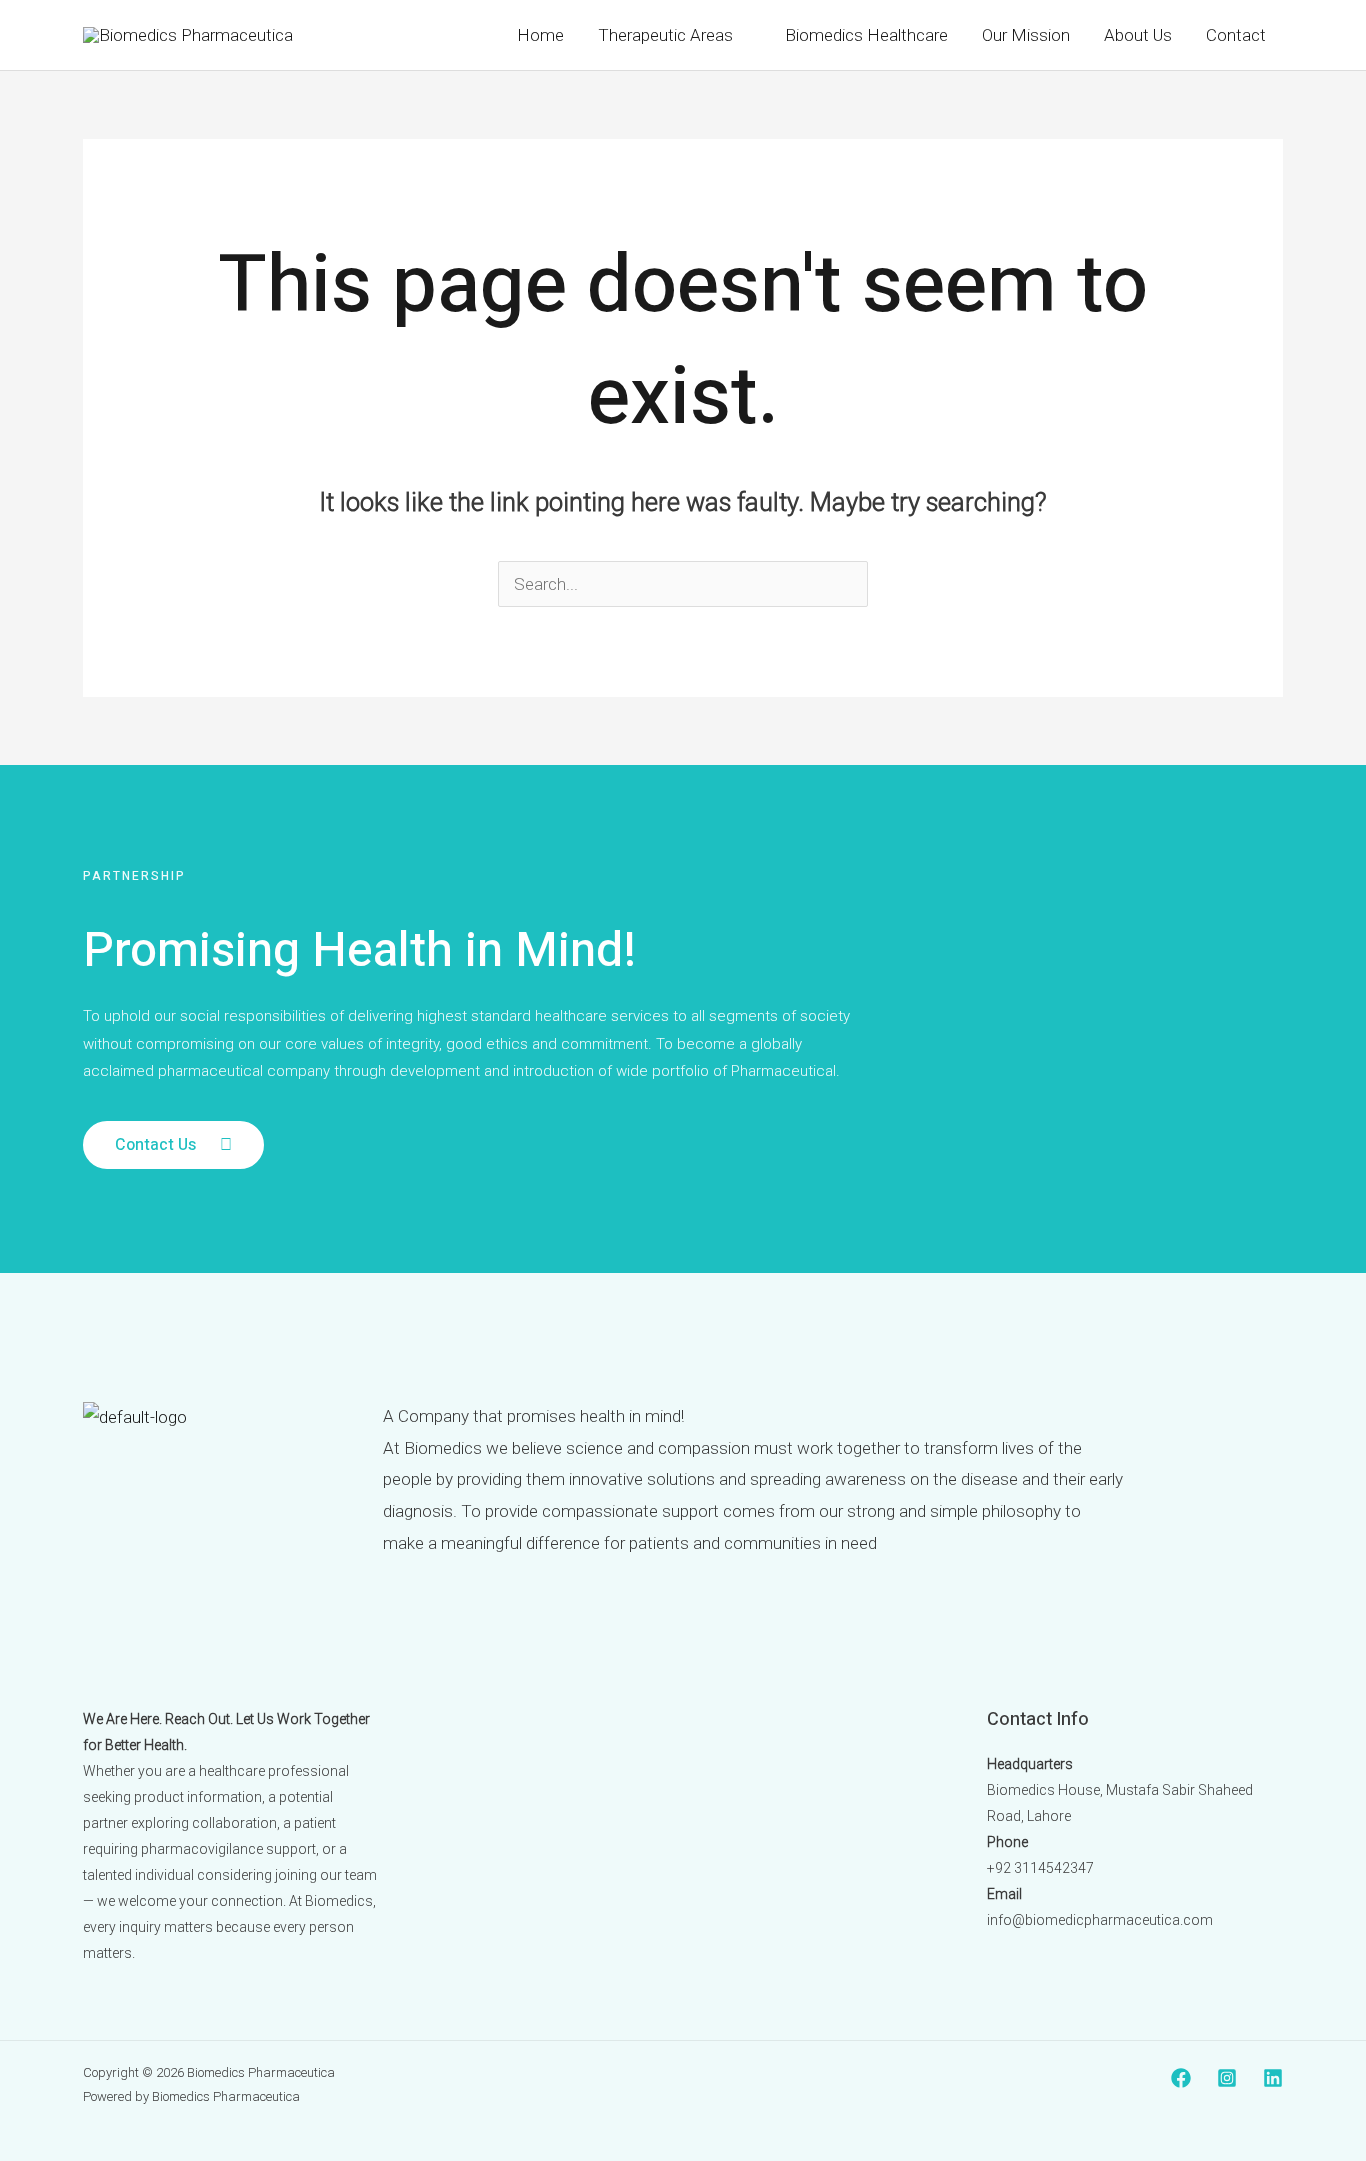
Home (540, 35)
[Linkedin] (1273, 2078)
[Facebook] (1181, 2078)
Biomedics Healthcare (866, 35)
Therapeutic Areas (665, 35)
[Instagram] (1227, 2078)
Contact (1236, 35)
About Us (1138, 35)
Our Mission (1026, 35)
